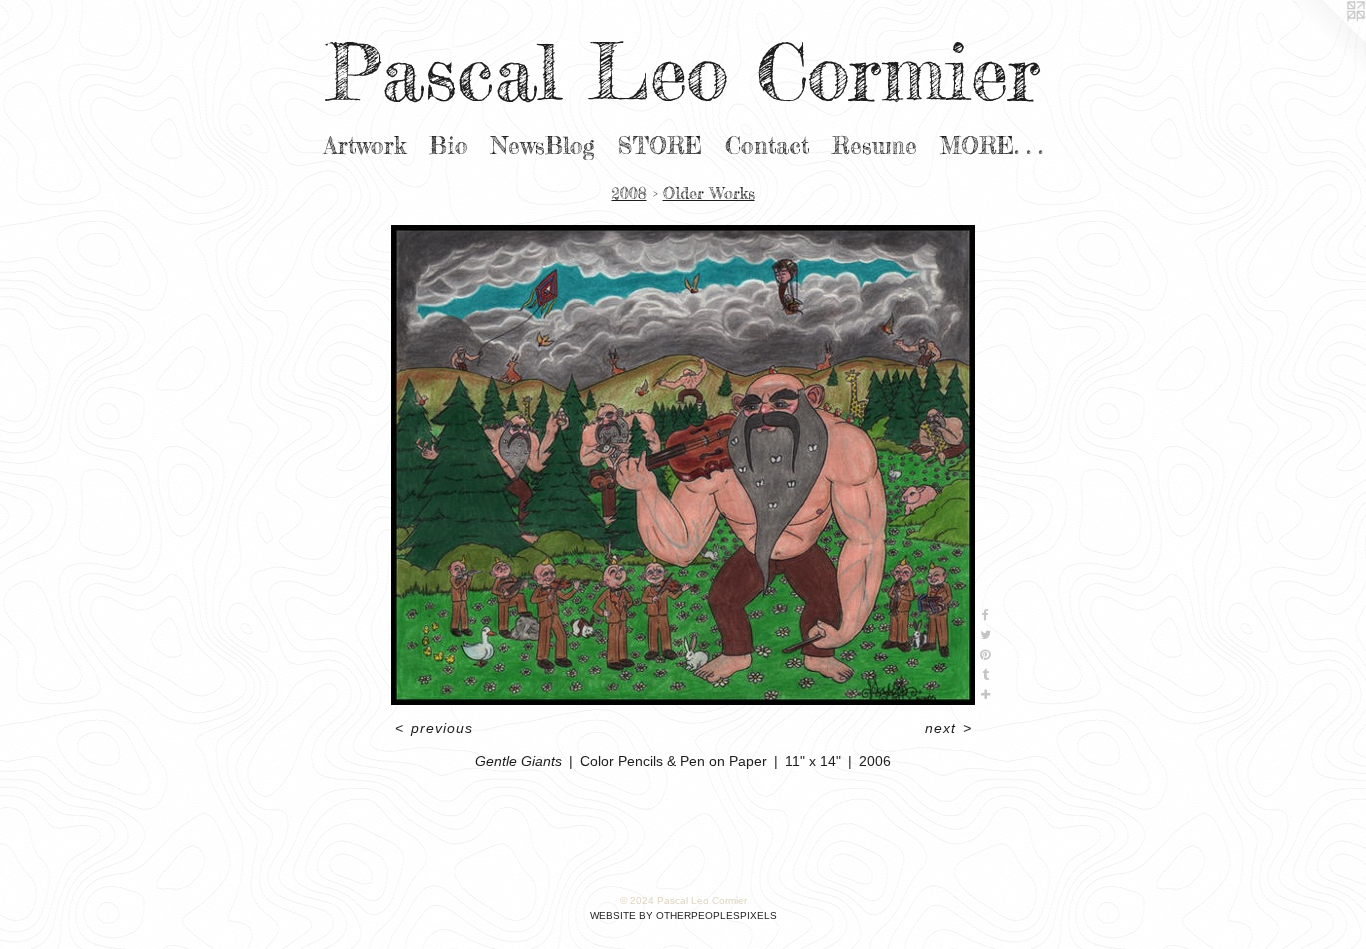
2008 (629, 193)
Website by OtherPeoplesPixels (683, 915)
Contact (767, 146)
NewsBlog (543, 146)
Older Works (709, 193)
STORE (660, 146)
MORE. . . (991, 146)
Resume (874, 146)
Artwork (365, 146)
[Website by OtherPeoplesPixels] (1326, 40)
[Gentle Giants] (683, 465)
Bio (448, 146)
